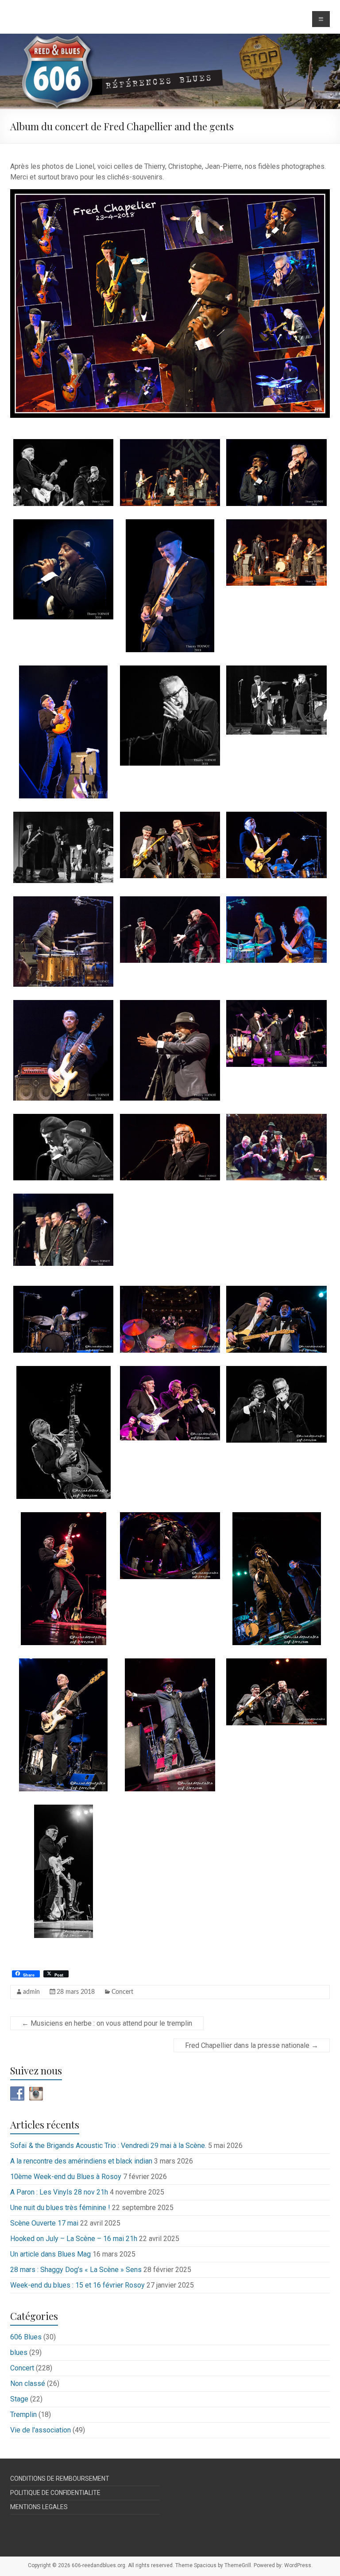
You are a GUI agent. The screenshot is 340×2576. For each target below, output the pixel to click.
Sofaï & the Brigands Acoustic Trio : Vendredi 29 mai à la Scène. (108, 2146)
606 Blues (26, 2337)
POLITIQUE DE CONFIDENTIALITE (55, 2493)
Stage (19, 2399)
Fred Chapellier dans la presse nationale (252, 2045)
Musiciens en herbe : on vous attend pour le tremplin (107, 2023)
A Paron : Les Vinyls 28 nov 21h (59, 2192)
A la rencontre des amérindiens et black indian (81, 2161)
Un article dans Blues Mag (50, 2254)
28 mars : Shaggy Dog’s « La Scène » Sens (76, 2270)
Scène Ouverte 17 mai (44, 2223)
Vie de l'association (41, 2430)
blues (19, 2352)
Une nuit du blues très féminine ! (60, 2208)
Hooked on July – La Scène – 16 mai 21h (74, 2239)
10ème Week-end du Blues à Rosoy (66, 2177)
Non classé (28, 2383)
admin (31, 1992)
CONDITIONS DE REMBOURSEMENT (60, 2479)
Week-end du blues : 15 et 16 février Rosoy (77, 2285)
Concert (122, 1992)
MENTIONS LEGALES (39, 2507)
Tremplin (23, 2415)
